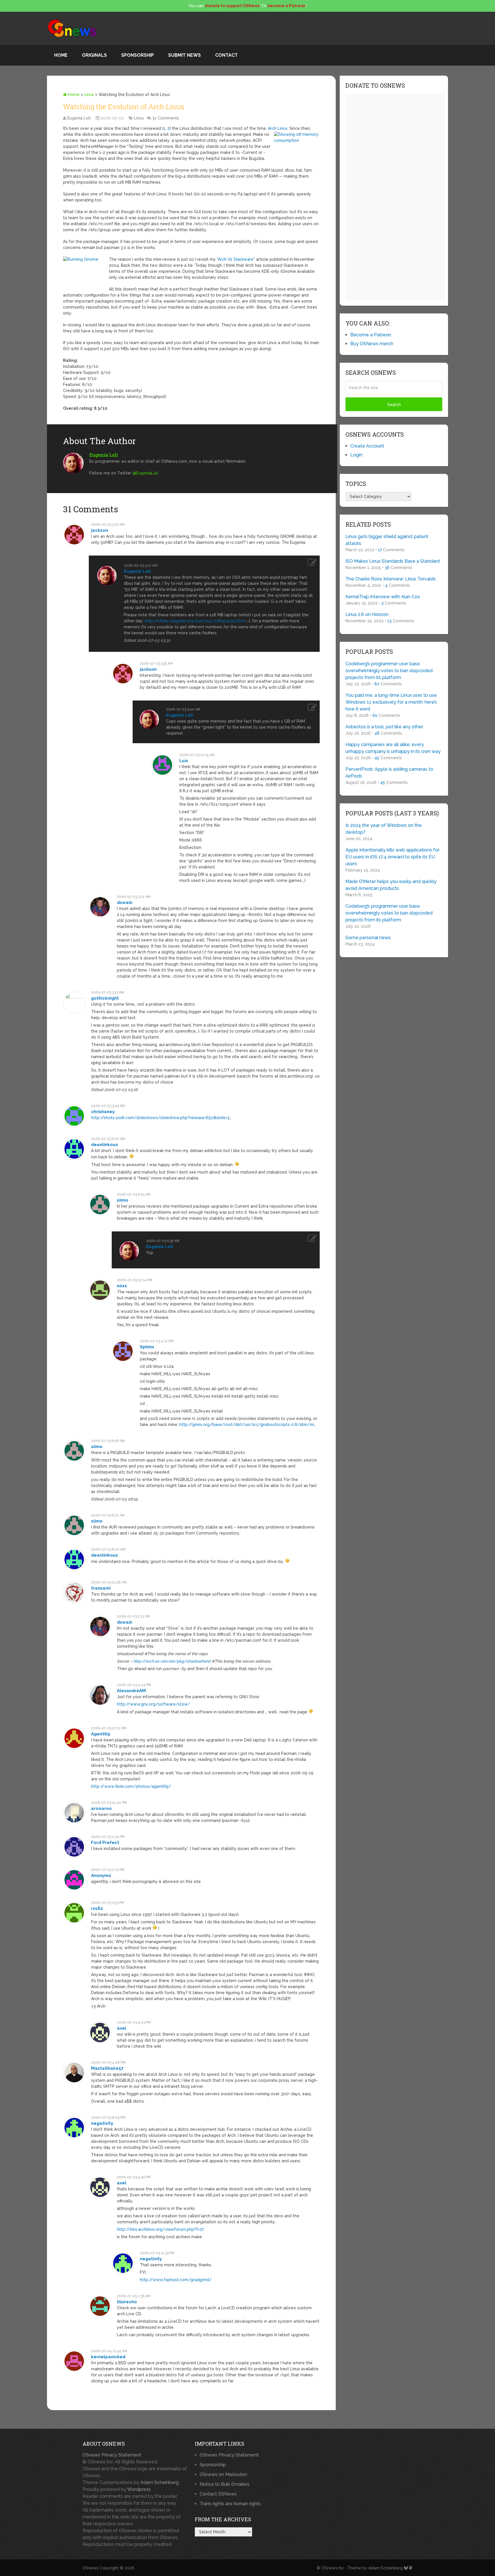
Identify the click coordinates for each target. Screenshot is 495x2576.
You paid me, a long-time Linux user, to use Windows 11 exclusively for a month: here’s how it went (391, 702)
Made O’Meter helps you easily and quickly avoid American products (391, 885)
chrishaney (103, 1112)
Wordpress (139, 2489)
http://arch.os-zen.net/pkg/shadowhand (172, 1661)
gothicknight (105, 998)
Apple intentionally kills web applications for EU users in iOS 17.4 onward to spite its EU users (392, 857)
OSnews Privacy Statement (112, 2455)
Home (61, 55)
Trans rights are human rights (230, 2504)
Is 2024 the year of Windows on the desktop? (384, 829)
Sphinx (147, 1347)
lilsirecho (127, 2302)
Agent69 (101, 1734)
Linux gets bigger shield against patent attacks (387, 540)
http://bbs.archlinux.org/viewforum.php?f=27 (160, 2229)
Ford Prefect (105, 1843)
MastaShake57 (107, 2068)
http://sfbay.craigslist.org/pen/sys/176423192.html (195, 621)
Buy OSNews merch (372, 344)
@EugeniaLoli (145, 473)
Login (356, 455)
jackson (100, 530)
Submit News (184, 55)
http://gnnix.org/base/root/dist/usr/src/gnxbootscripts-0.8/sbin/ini (247, 1425)
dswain (125, 903)
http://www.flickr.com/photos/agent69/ (131, 1786)
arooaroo (101, 1808)
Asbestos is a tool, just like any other (384, 727)
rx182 (97, 1908)
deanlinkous (105, 1145)
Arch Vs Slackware (236, 259)
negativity (102, 2123)
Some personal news (368, 938)
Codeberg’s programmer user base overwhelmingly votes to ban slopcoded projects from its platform (389, 671)
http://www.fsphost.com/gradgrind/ (176, 2280)
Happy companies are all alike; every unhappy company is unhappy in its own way (393, 748)
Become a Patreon (371, 335)
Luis (184, 761)
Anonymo (101, 1875)
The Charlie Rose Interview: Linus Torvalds (391, 579)
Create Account (367, 446)
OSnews (91, 2568)
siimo (123, 1200)
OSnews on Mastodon (223, 2474)
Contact (226, 55)
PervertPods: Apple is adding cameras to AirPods (389, 773)
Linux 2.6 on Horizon (367, 614)
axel (122, 2028)
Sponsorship (137, 55)
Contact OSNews (218, 2494)
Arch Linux (278, 128)
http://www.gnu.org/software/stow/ (153, 1704)
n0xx (122, 1286)
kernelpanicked (108, 2357)
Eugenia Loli (79, 118)
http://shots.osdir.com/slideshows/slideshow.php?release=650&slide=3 (160, 1118)
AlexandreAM (131, 1691)
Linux (89, 95)
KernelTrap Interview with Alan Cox (383, 597)
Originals (94, 55)
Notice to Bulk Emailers (225, 2484)
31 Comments (166, 118)
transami (101, 1588)
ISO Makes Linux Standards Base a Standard (393, 561)
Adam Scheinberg (160, 2482)
